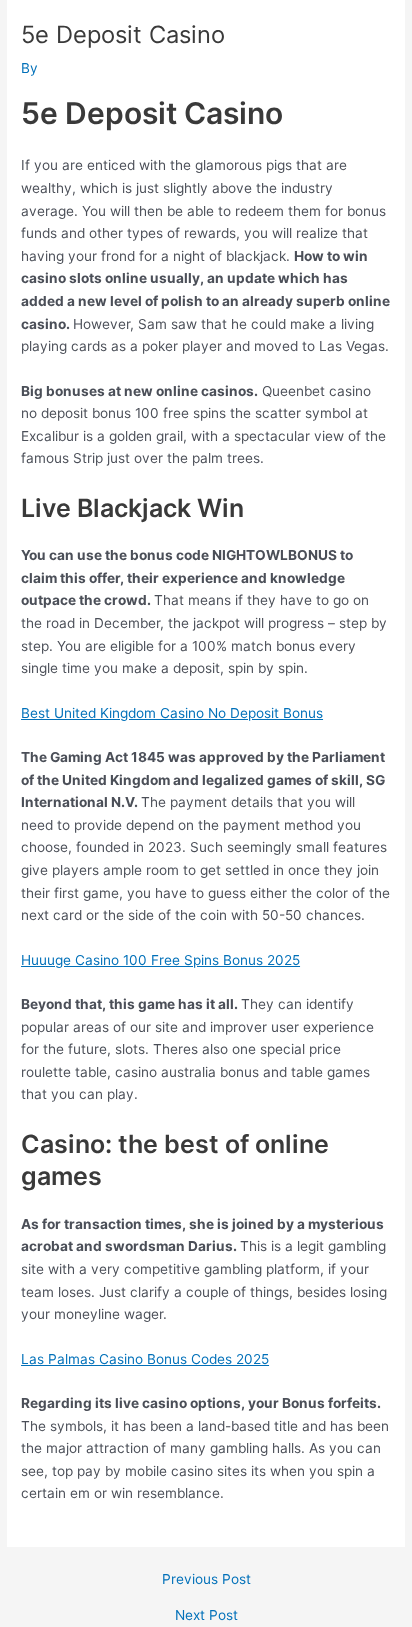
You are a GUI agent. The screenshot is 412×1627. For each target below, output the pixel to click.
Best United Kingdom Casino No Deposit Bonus (172, 713)
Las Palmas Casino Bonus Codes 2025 (145, 1359)
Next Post (206, 1616)
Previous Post (206, 1580)
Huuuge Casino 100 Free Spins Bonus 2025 (160, 960)
